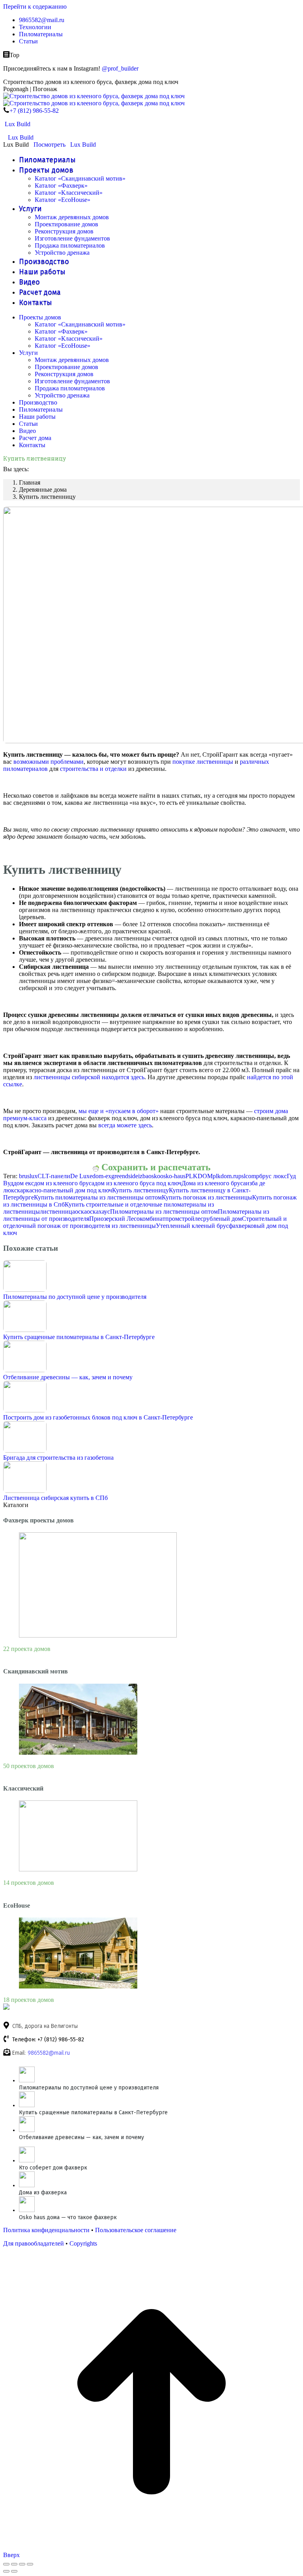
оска (81, 1212)
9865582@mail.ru (49, 2053)
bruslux (28, 1176)
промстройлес (184, 1219)
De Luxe (81, 1176)
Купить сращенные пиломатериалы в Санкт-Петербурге (79, 1337)
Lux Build (18, 124)
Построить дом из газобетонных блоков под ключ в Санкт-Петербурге (98, 1417)
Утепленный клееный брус (192, 1226)
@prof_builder (120, 68)
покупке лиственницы (203, 762)
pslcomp (249, 1176)
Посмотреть (50, 145)
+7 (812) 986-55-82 (34, 111)
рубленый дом (223, 1219)
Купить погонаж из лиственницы (207, 1197)
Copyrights (83, 2243)
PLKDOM (199, 1176)
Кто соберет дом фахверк (53, 2168)
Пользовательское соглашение (136, 2230)
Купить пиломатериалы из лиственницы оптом (98, 1197)
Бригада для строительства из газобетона (58, 1458)
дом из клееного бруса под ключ (138, 1183)
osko (154, 1176)
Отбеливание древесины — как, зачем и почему (68, 1377)
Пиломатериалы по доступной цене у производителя (75, 1297)
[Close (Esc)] (6, 2564)
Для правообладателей (34, 2243)
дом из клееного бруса (64, 1183)
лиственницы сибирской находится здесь (89, 1077)
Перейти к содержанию (35, 7)
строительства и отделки (93, 769)
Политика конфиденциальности (46, 2230)
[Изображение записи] (25, 1290)
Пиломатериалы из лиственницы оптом (164, 1212)
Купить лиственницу (140, 1190)
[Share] (14, 2564)
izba (143, 1176)
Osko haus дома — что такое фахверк (68, 2217)
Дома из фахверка (43, 2193)
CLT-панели (54, 1176)
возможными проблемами (49, 762)
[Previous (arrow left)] (6, 2571)
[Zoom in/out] (30, 2564)
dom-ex (102, 1176)
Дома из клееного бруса (214, 1183)
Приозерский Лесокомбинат (127, 1219)
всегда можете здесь (125, 1125)
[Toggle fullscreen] (22, 2564)
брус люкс (273, 1176)
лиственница (57, 1212)
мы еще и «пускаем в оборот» (119, 1111)
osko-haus (173, 1176)
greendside (125, 1176)
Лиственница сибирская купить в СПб (55, 1498)
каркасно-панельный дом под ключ (65, 1190)
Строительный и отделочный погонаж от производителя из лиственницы (145, 1222)
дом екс (24, 1183)
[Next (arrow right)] (14, 2571)
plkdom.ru (225, 1176)
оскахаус (98, 1212)
